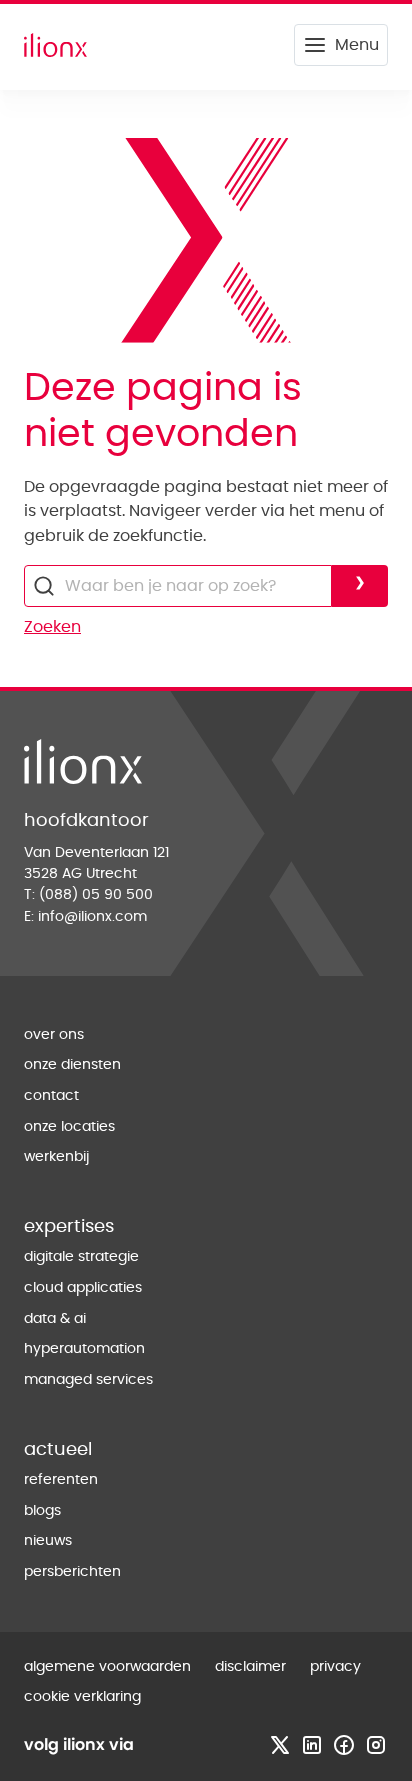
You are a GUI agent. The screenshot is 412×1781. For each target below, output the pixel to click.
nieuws (48, 1541)
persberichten (72, 1572)
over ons (54, 1035)
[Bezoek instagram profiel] (376, 1745)
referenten (61, 1480)
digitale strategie (81, 1257)
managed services (88, 1380)
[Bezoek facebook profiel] (344, 1745)
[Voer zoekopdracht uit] (360, 586)
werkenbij (56, 1157)
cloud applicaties (83, 1288)
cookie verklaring (82, 1697)
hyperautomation (84, 1349)
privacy (335, 1667)
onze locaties (69, 1127)
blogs (42, 1511)
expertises (69, 1227)
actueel (58, 1450)
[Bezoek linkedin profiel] (312, 1745)
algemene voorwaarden (107, 1667)
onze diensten (72, 1065)
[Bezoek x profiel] (280, 1745)
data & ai (55, 1319)
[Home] (55, 45)
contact (51, 1096)
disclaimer (250, 1667)
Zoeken (52, 627)
